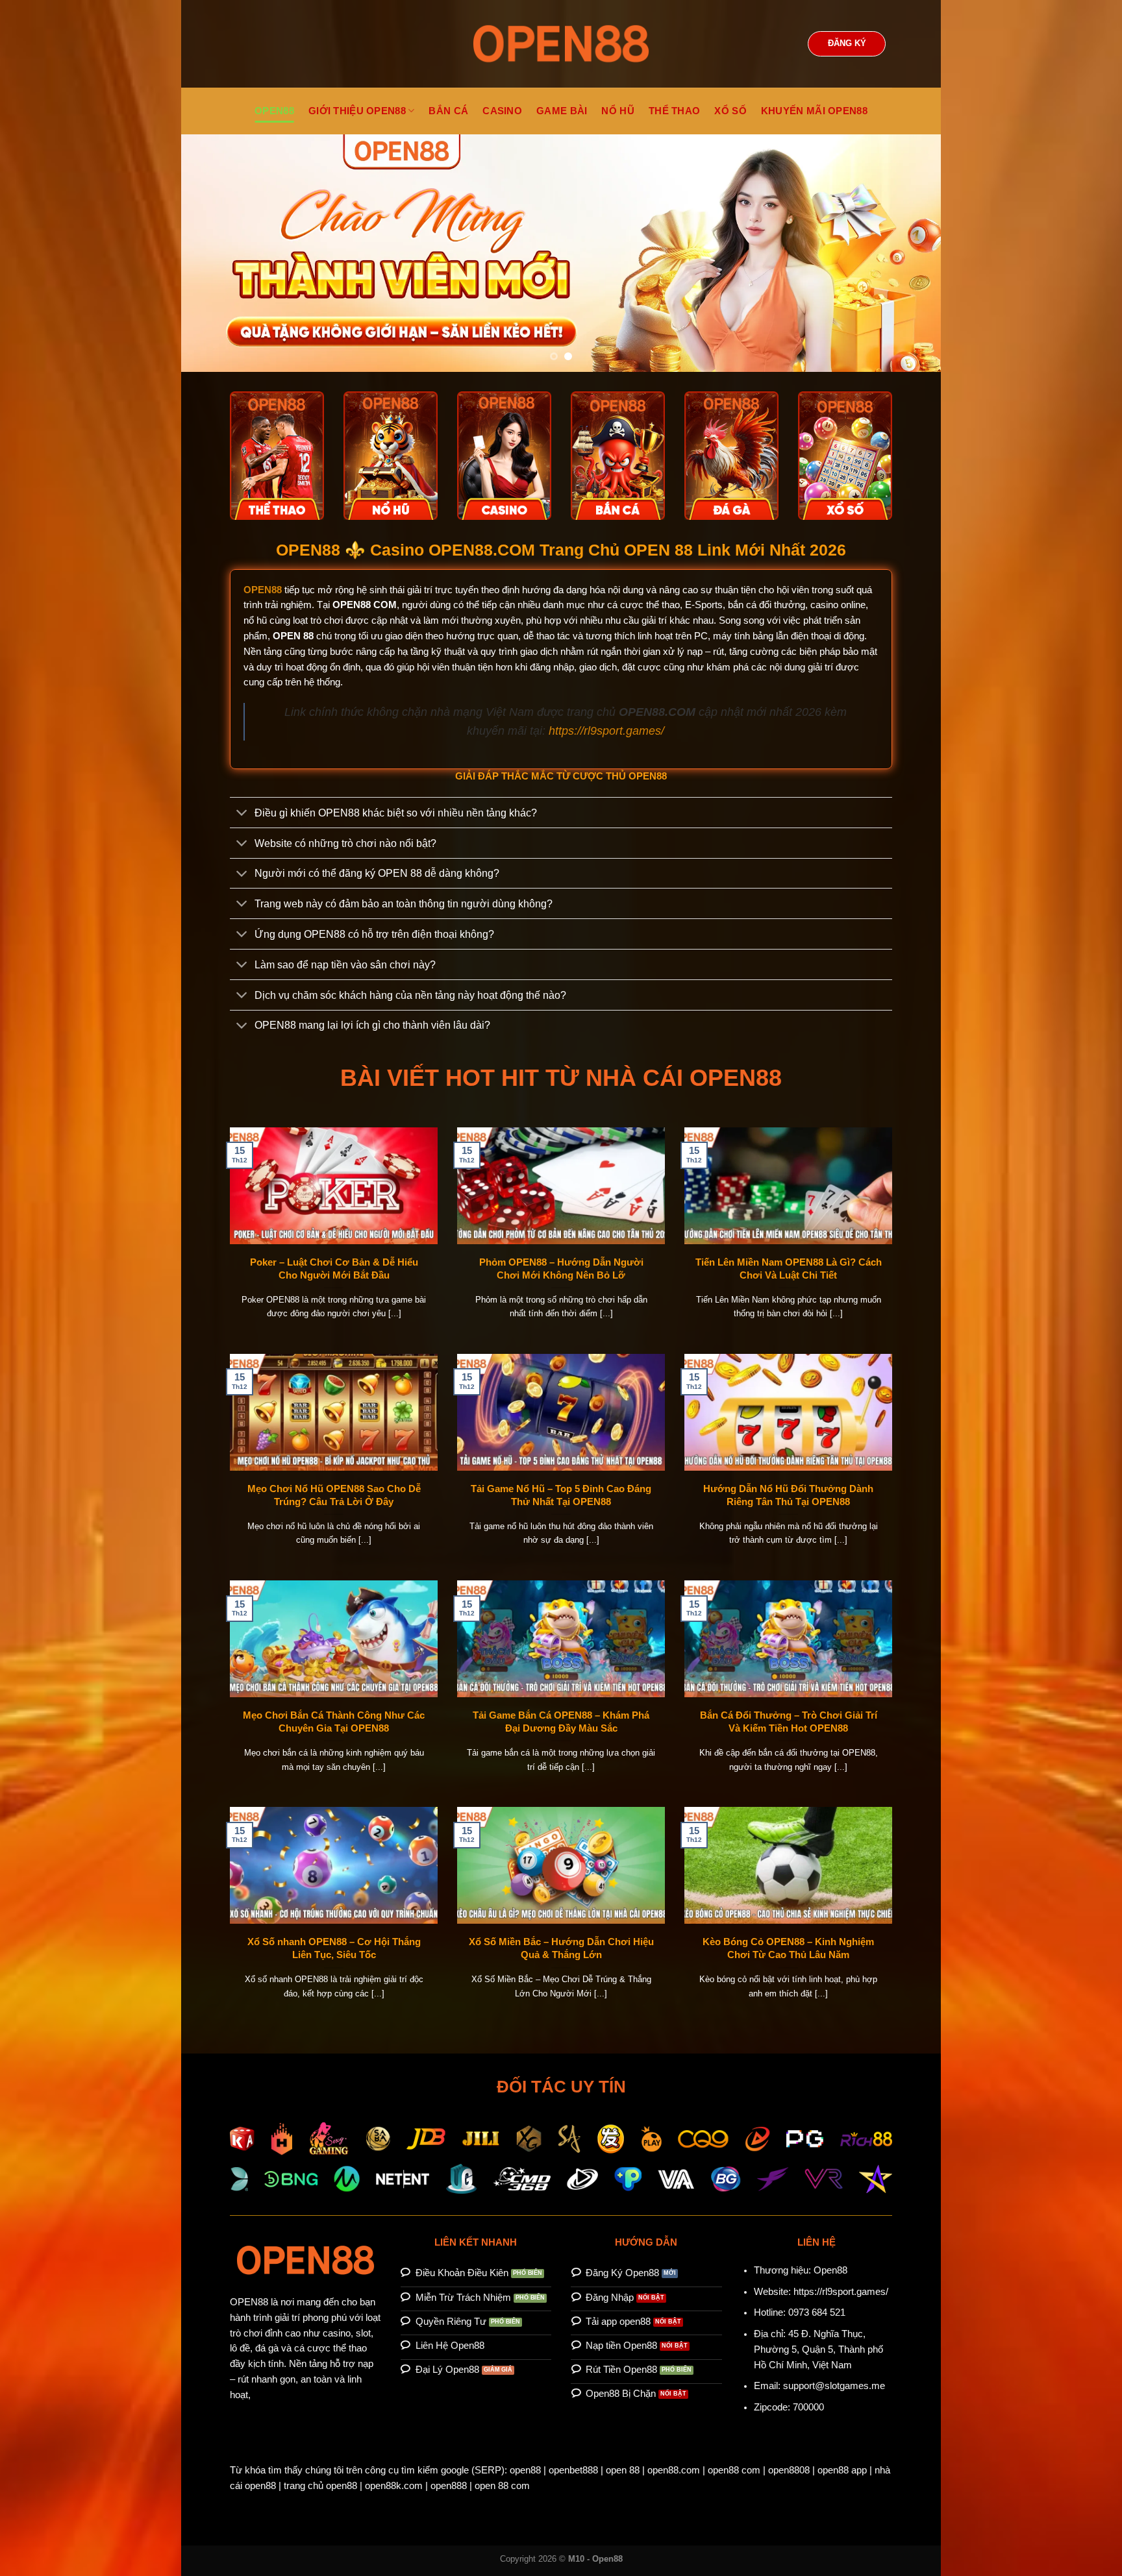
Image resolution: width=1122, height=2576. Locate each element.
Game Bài (562, 111)
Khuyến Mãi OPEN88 (814, 111)
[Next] (909, 253)
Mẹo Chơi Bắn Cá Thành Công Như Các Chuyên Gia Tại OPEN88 (334, 1722)
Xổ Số (730, 111)
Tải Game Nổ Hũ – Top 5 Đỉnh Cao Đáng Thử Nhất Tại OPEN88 (561, 1495)
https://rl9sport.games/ (606, 731)
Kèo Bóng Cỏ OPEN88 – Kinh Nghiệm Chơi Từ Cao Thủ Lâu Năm (788, 1948)
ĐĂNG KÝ (847, 43)
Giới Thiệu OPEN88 (357, 111)
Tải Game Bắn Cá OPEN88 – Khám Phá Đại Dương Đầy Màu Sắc (561, 1722)
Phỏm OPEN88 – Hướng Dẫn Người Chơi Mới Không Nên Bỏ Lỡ (561, 1269)
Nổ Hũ (618, 111)
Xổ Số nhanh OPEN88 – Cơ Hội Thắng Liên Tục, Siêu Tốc (334, 1948)
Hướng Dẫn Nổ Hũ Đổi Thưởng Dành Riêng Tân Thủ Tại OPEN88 (788, 1495)
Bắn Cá (448, 111)
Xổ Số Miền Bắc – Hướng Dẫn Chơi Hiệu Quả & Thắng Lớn (561, 1948)
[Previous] (213, 253)
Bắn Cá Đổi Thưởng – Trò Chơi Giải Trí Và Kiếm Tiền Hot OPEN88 (789, 1722)
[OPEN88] (561, 44)
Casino (502, 111)
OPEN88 (274, 111)
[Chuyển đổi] (242, 814)
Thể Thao (674, 111)
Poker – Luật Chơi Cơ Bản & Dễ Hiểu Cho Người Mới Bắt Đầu (334, 1269)
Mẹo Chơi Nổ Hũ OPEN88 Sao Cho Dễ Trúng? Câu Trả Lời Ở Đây (334, 1495)
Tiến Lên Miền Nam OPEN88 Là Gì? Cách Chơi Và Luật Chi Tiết (789, 1269)
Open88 (830, 2270)
